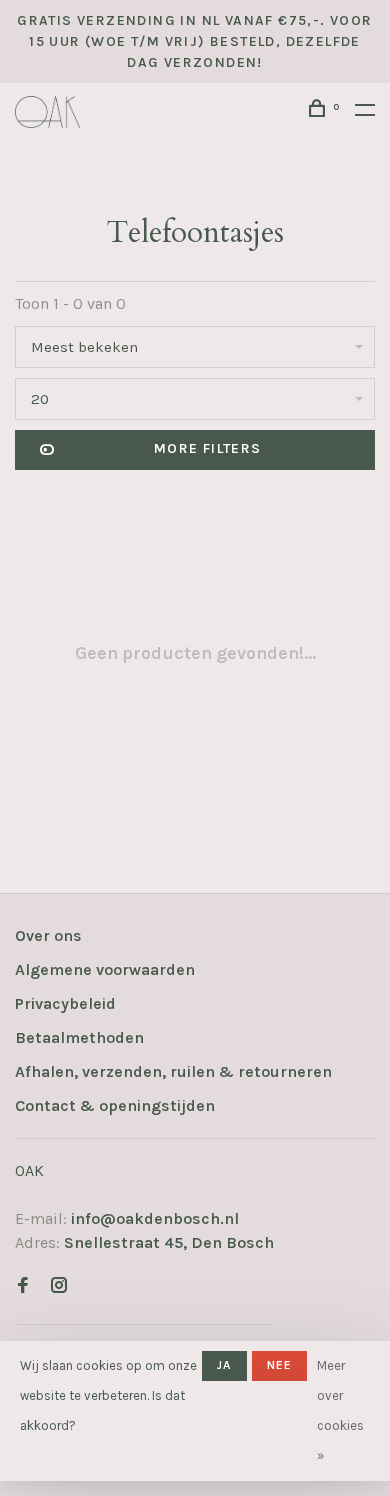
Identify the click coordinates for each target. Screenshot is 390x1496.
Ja (224, 1365)
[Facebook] (23, 1286)
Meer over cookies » (340, 1410)
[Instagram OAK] (59, 1286)
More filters (208, 448)
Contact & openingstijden (115, 1105)
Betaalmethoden (79, 1037)
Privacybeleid (65, 1003)
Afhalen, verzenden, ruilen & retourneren (173, 1071)
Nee (280, 1365)
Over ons (48, 935)
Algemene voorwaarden (105, 969)
